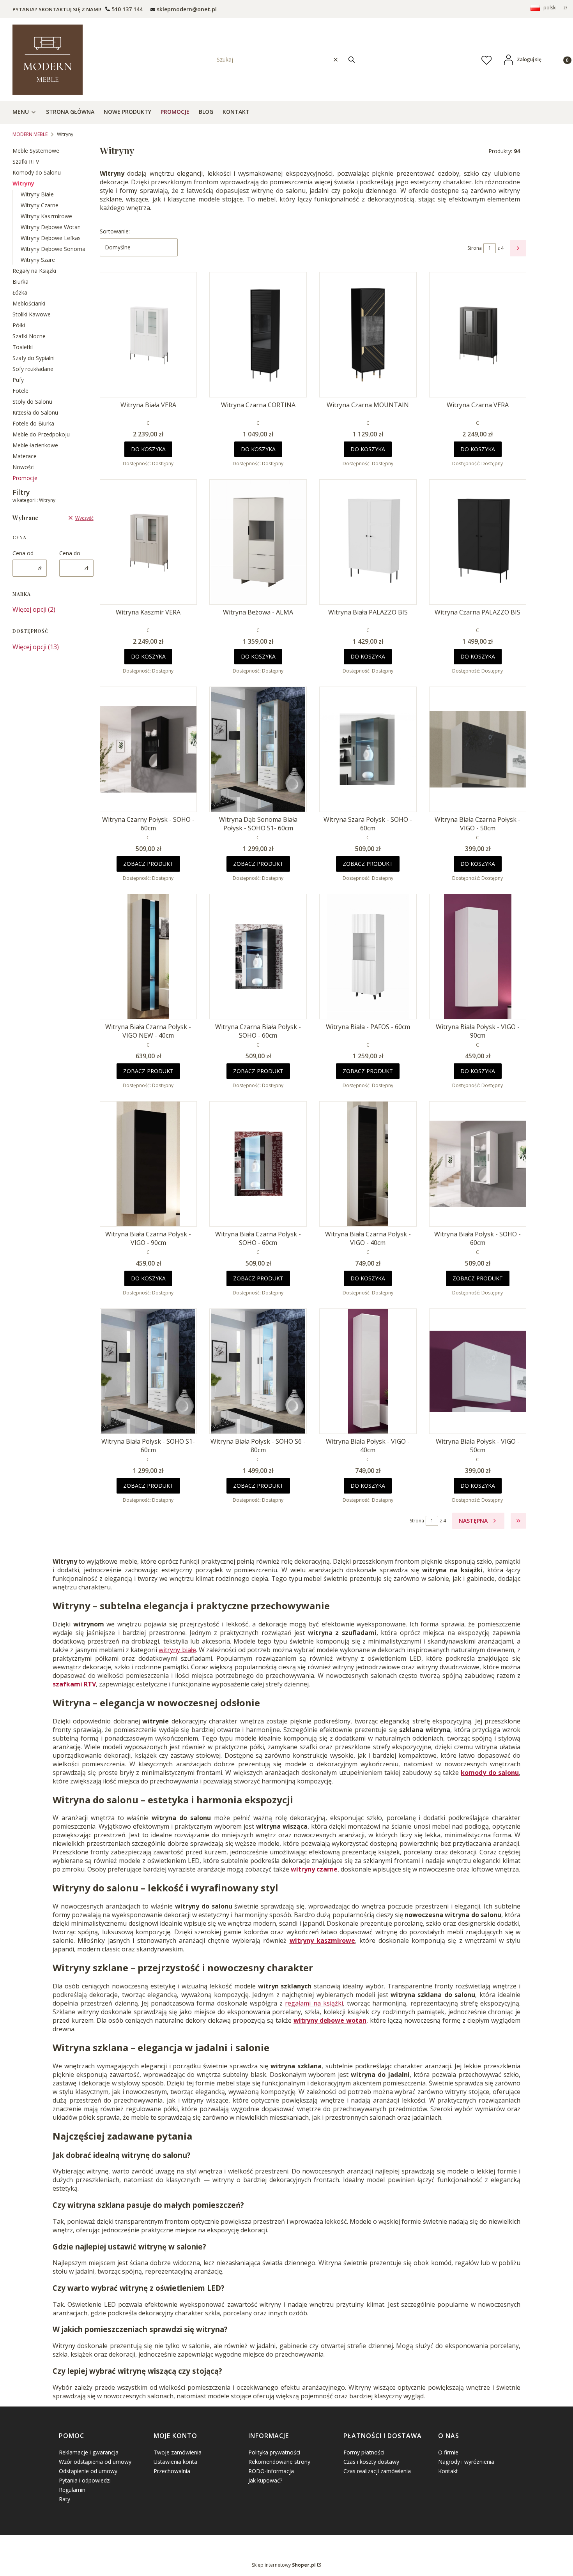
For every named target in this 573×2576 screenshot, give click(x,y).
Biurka (20, 282)
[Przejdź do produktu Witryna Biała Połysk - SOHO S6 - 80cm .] (258, 1371)
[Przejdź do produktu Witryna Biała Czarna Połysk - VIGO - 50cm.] (478, 749)
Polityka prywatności (274, 2452)
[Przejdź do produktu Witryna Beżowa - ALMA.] (258, 542)
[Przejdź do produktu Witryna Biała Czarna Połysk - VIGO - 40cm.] (368, 1164)
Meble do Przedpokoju (41, 434)
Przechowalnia (172, 2471)
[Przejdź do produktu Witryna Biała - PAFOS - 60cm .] (368, 957)
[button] (352, 59)
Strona (475, 248)
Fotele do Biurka (33, 423)
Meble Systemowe (36, 151)
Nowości (24, 467)
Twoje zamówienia (178, 2452)
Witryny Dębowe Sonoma (53, 249)
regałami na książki (314, 2003)
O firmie (448, 2452)
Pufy (18, 380)
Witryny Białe (37, 194)
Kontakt (448, 2471)
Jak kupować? (265, 2480)
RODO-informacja (271, 2471)
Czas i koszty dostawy (371, 2462)
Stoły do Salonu (32, 402)
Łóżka (20, 292)
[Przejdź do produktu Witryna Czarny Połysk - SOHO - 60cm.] (149, 749)
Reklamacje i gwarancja (89, 2452)
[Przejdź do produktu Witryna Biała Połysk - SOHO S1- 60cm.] (149, 1371)
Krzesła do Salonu (35, 412)
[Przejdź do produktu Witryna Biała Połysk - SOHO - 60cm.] (478, 1164)
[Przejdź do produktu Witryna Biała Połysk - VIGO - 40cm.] (368, 1371)
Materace (25, 456)
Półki (19, 325)
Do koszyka (148, 449)
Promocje (25, 478)
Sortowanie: (115, 231)
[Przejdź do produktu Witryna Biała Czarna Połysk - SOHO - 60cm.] (258, 1164)
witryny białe (177, 1650)
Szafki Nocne (29, 336)
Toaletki (23, 347)
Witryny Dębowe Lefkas (51, 238)
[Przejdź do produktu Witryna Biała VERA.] (149, 335)
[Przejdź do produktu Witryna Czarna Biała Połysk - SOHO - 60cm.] (258, 957)
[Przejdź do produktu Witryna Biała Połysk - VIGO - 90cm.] (478, 957)
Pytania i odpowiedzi (85, 2480)
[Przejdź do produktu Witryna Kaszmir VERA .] (149, 542)
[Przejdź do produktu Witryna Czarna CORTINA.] (258, 335)
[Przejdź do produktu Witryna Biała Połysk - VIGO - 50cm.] (478, 1371)
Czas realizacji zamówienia (377, 2471)
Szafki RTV (26, 162)
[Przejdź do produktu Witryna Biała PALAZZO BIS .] (368, 542)
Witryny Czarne (40, 205)
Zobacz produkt (148, 864)
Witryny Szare (38, 260)
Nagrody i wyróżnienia (466, 2462)
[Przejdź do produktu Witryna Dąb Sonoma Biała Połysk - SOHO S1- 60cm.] (258, 749)
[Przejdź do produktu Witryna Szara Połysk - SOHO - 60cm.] (368, 749)
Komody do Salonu (37, 172)
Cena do (70, 553)
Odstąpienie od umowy (88, 2471)
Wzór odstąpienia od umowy (95, 2462)
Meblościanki (29, 303)
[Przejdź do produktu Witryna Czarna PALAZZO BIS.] (478, 542)
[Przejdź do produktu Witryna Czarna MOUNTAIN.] (368, 335)
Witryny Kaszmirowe (46, 216)
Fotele (20, 391)
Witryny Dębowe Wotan (51, 227)
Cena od (23, 553)
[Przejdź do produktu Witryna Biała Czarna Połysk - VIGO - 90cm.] (149, 1164)
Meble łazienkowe (35, 445)
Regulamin (72, 2490)
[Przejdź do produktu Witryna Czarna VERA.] (478, 335)
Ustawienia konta (175, 2462)
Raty (65, 2499)
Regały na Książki (34, 271)
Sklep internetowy (284, 2565)
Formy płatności (364, 2452)
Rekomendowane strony (279, 2462)
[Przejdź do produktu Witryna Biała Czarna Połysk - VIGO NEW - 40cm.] (149, 957)
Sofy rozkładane (33, 369)
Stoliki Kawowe (32, 314)
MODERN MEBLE (30, 134)
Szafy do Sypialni (34, 358)
